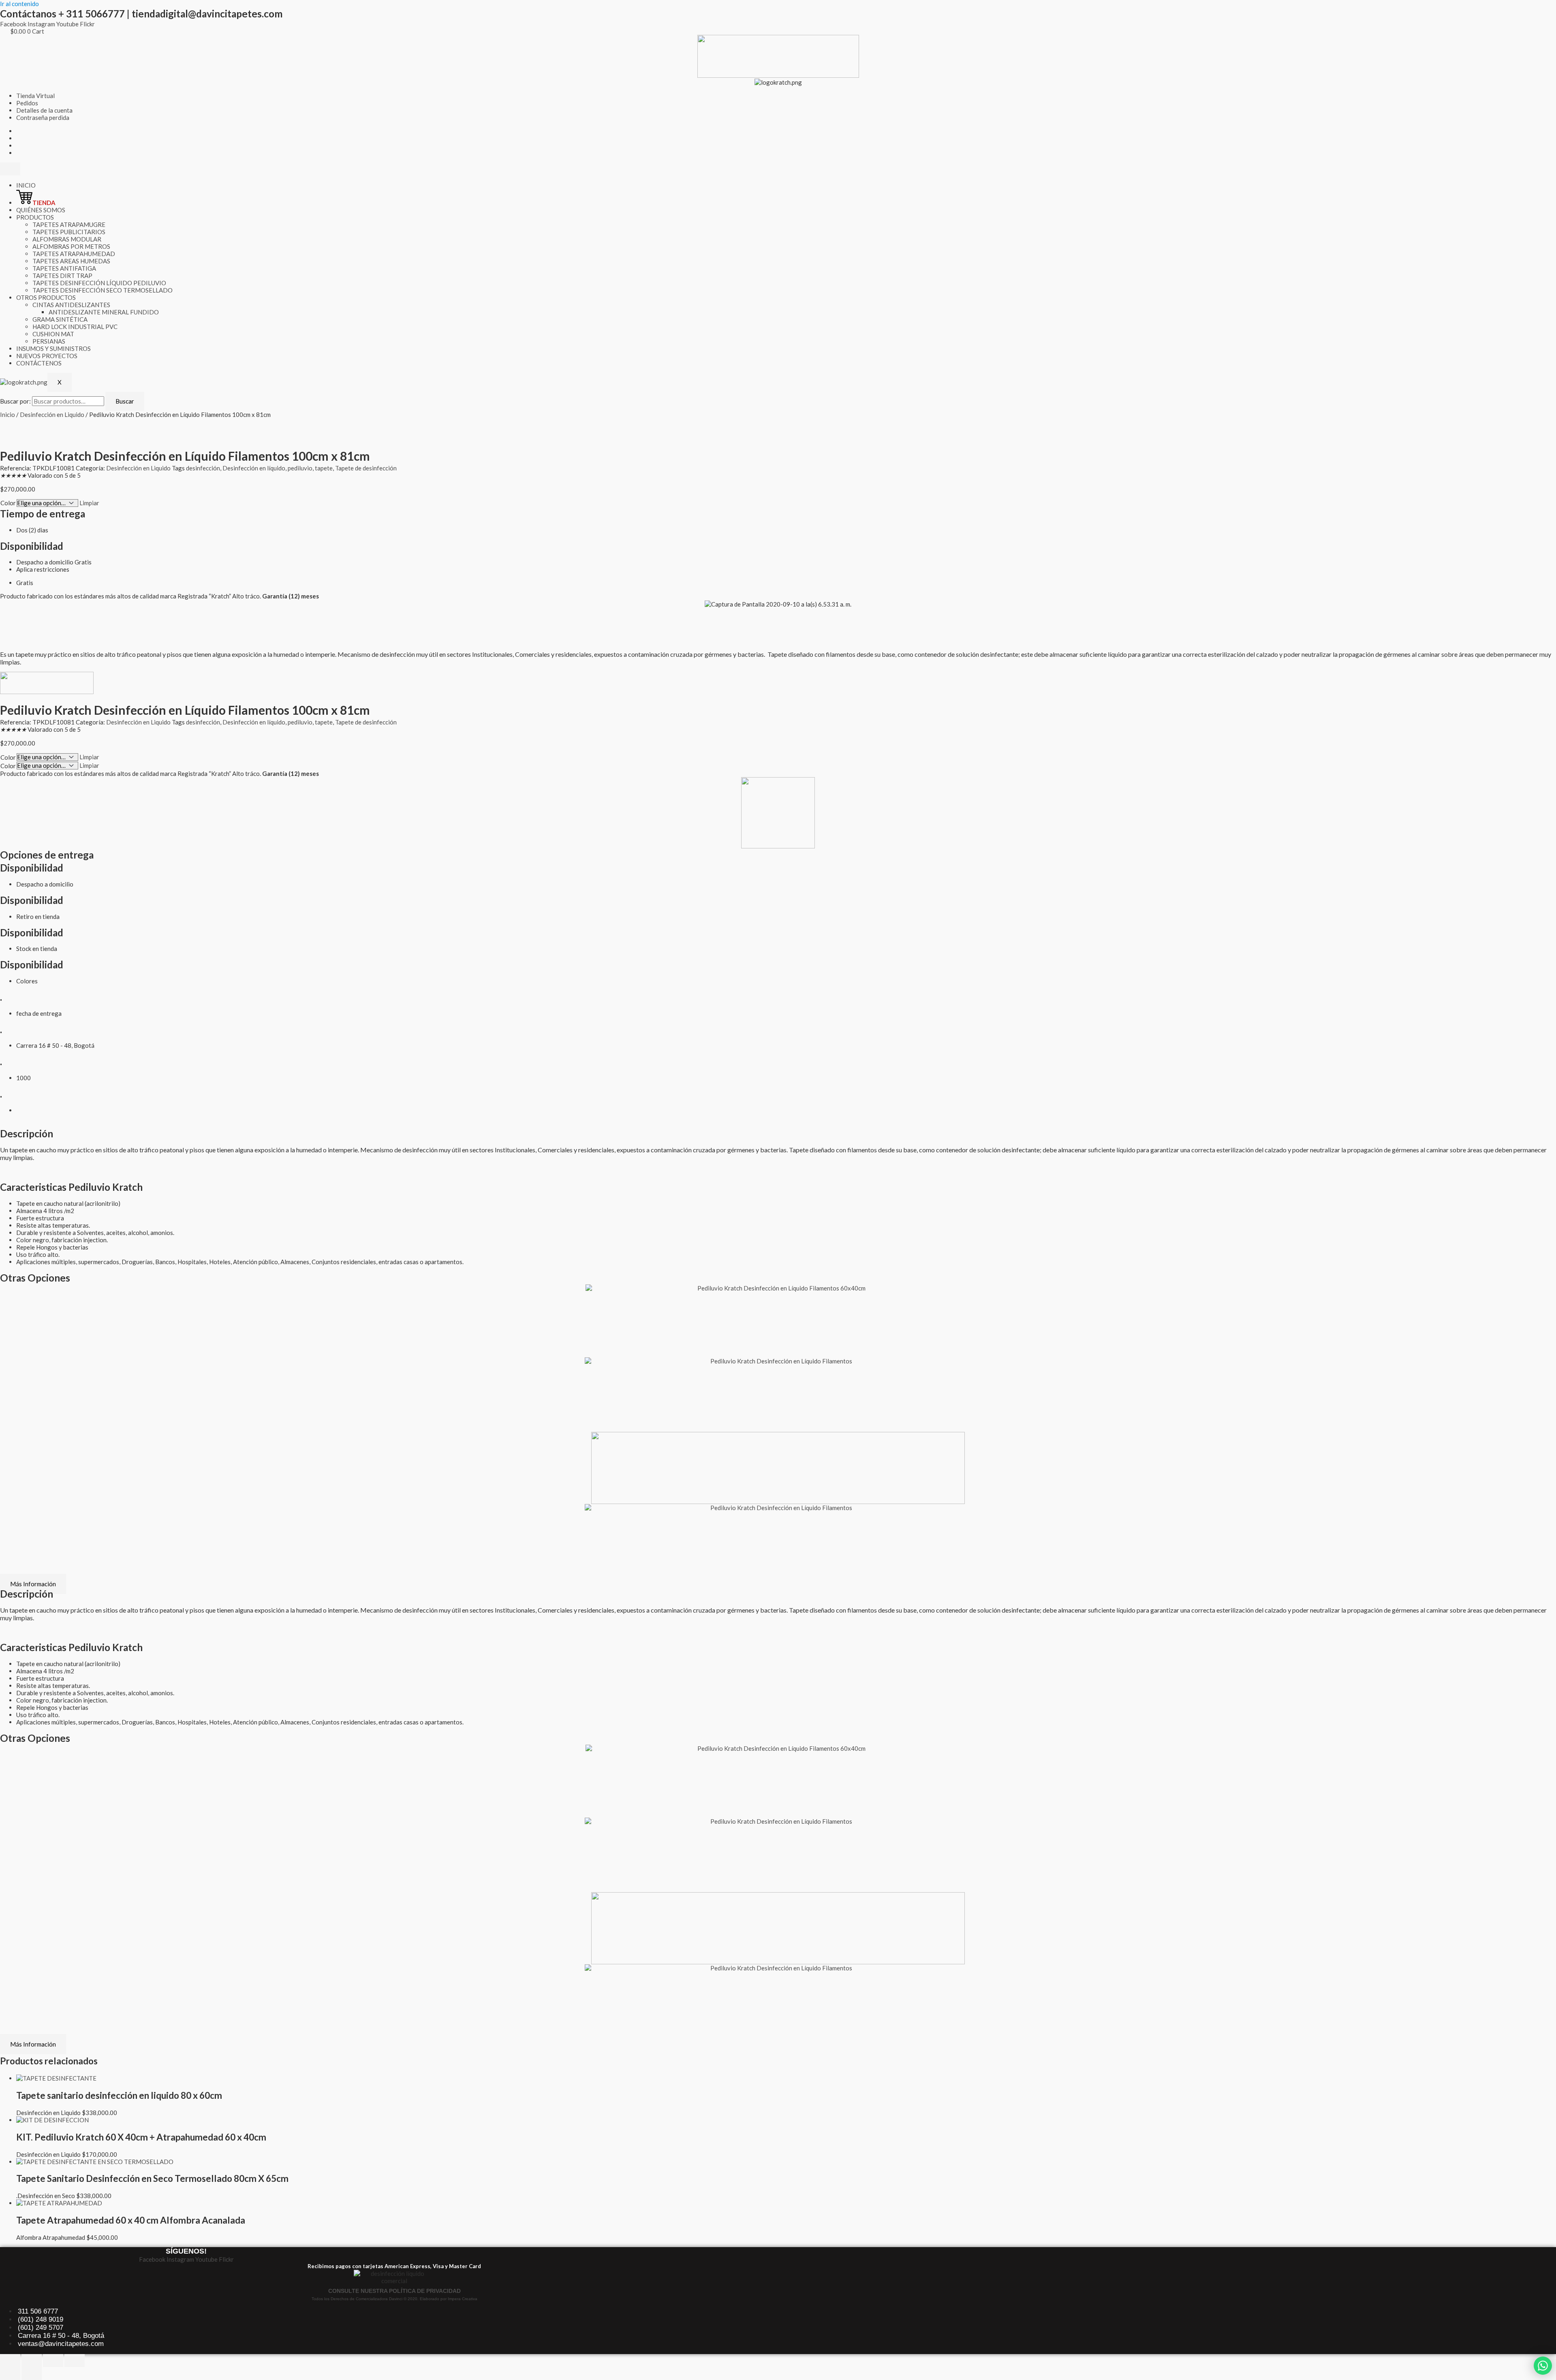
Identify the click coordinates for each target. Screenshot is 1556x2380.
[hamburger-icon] (10, 169)
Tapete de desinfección (366, 468)
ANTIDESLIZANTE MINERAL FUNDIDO (104, 312)
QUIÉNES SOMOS (41, 210)
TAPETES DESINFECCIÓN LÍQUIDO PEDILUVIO (99, 283)
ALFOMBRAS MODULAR (67, 239)
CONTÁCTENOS (39, 363)
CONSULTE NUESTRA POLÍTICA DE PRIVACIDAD (394, 2291)
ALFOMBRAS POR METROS (71, 246)
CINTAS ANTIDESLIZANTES (71, 305)
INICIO (26, 185)
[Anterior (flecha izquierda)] (10, 2374)
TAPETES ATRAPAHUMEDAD (74, 254)
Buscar (125, 401)
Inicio (7, 414)
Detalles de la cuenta (44, 110)
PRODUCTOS (35, 217)
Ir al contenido (19, 4)
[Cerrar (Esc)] (75, 2361)
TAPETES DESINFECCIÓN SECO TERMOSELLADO (103, 290)
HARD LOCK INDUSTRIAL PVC (75, 327)
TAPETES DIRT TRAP (62, 276)
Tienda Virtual (35, 96)
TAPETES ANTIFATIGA (64, 268)
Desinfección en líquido (254, 468)
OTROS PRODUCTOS (46, 297)
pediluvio (300, 468)
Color (8, 503)
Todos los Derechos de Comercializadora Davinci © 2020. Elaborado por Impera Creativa (394, 2299)
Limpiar (89, 503)
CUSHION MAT (53, 334)
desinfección (203, 468)
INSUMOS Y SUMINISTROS (53, 348)
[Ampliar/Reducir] (10, 2361)
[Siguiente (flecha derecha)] (32, 2374)
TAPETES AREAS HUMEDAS (71, 261)
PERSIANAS (49, 341)
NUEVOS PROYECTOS (47, 356)
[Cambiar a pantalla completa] (32, 2361)
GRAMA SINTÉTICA (60, 319)
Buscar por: (15, 401)
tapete (324, 468)
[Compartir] (53, 2361)
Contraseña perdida (43, 118)
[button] (10, 611)
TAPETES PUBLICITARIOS (69, 232)
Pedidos (27, 103)
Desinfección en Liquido (52, 414)
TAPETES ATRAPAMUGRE (69, 224)
